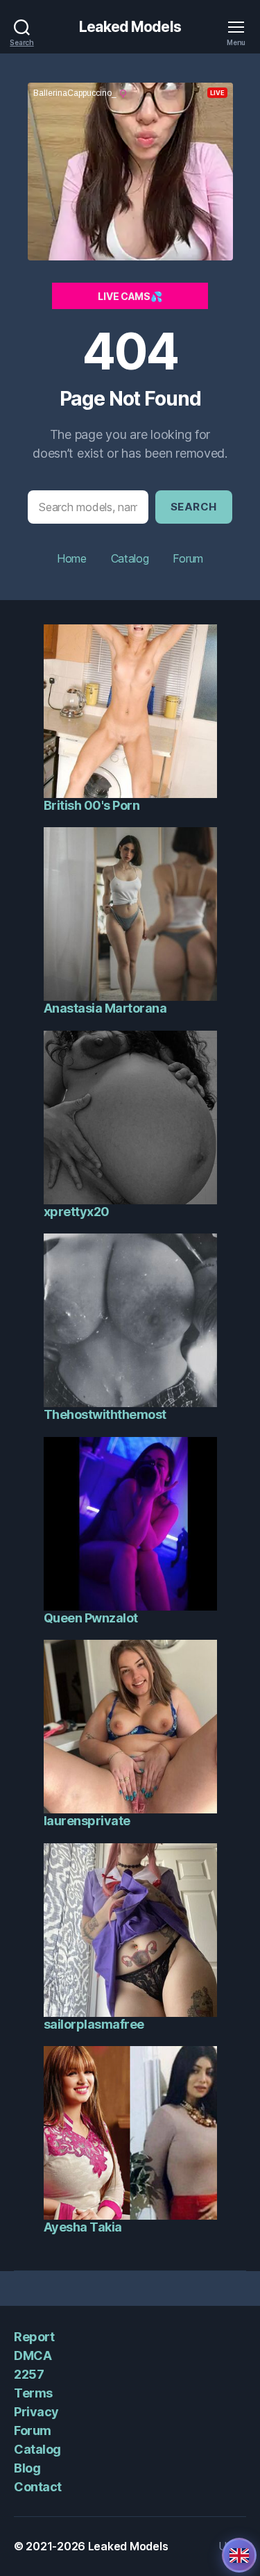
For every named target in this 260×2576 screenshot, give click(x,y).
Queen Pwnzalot (91, 1618)
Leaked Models (130, 27)
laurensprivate (87, 1821)
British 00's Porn (92, 805)
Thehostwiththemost (105, 1414)
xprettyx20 (77, 1212)
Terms (33, 2393)
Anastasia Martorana (105, 1008)
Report (34, 2337)
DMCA (33, 2355)
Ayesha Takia (83, 2227)
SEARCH (194, 507)
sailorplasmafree (94, 2024)
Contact (38, 2487)
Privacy (36, 2412)
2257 (29, 2374)
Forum (188, 558)
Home (72, 558)
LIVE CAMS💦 (130, 296)
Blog (27, 2468)
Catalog (130, 558)
